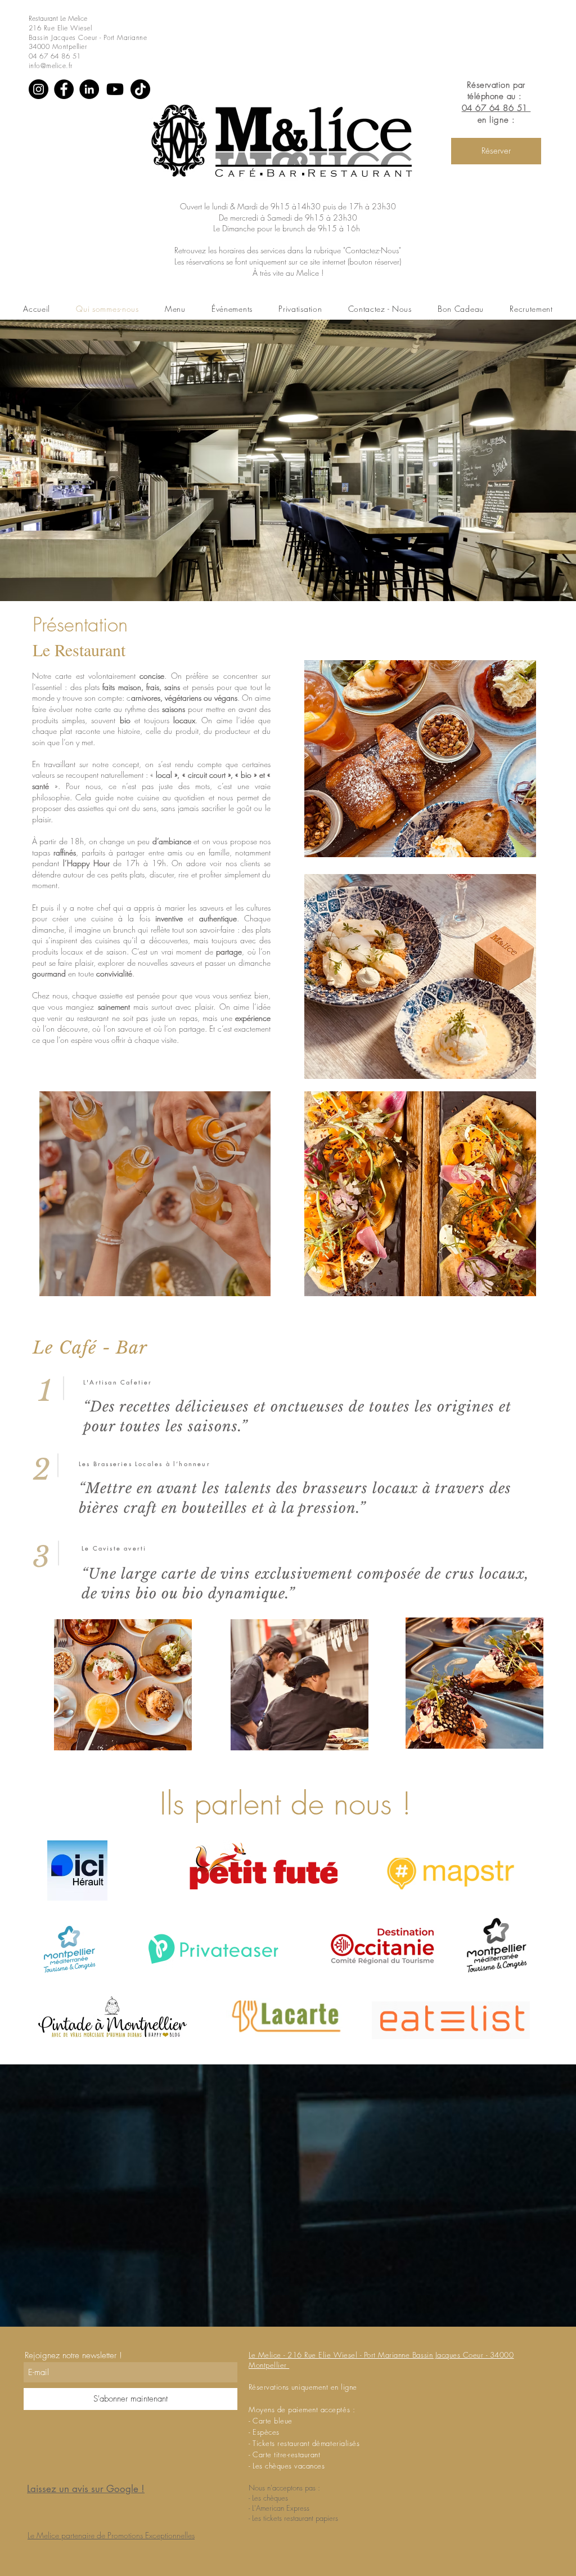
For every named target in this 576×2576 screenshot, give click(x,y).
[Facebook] (64, 89)
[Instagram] (39, 89)
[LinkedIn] (89, 89)
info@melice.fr (51, 66)
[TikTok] (140, 89)
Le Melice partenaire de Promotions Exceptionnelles (111, 2535)
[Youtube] (115, 89)
